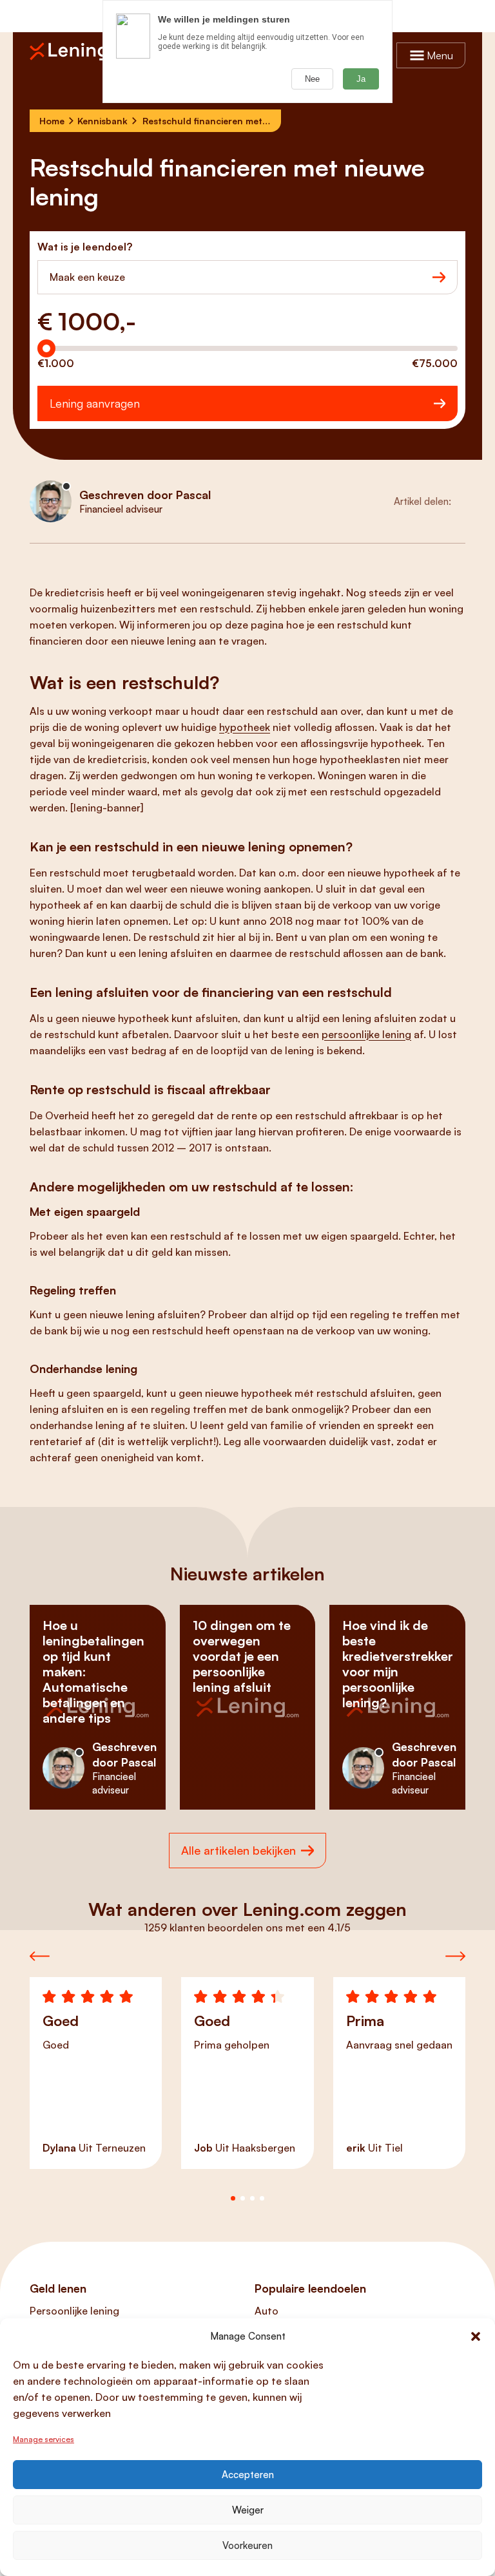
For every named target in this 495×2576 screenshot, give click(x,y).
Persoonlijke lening (74, 2311)
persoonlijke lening (366, 1034)
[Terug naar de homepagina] (75, 52)
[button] (476, 2336)
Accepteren (248, 2475)
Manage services (44, 2439)
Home (52, 121)
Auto (267, 2311)
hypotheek (245, 727)
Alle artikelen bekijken (238, 1850)
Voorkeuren (247, 2545)
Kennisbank (102, 121)
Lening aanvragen (95, 403)
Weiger (248, 2510)
